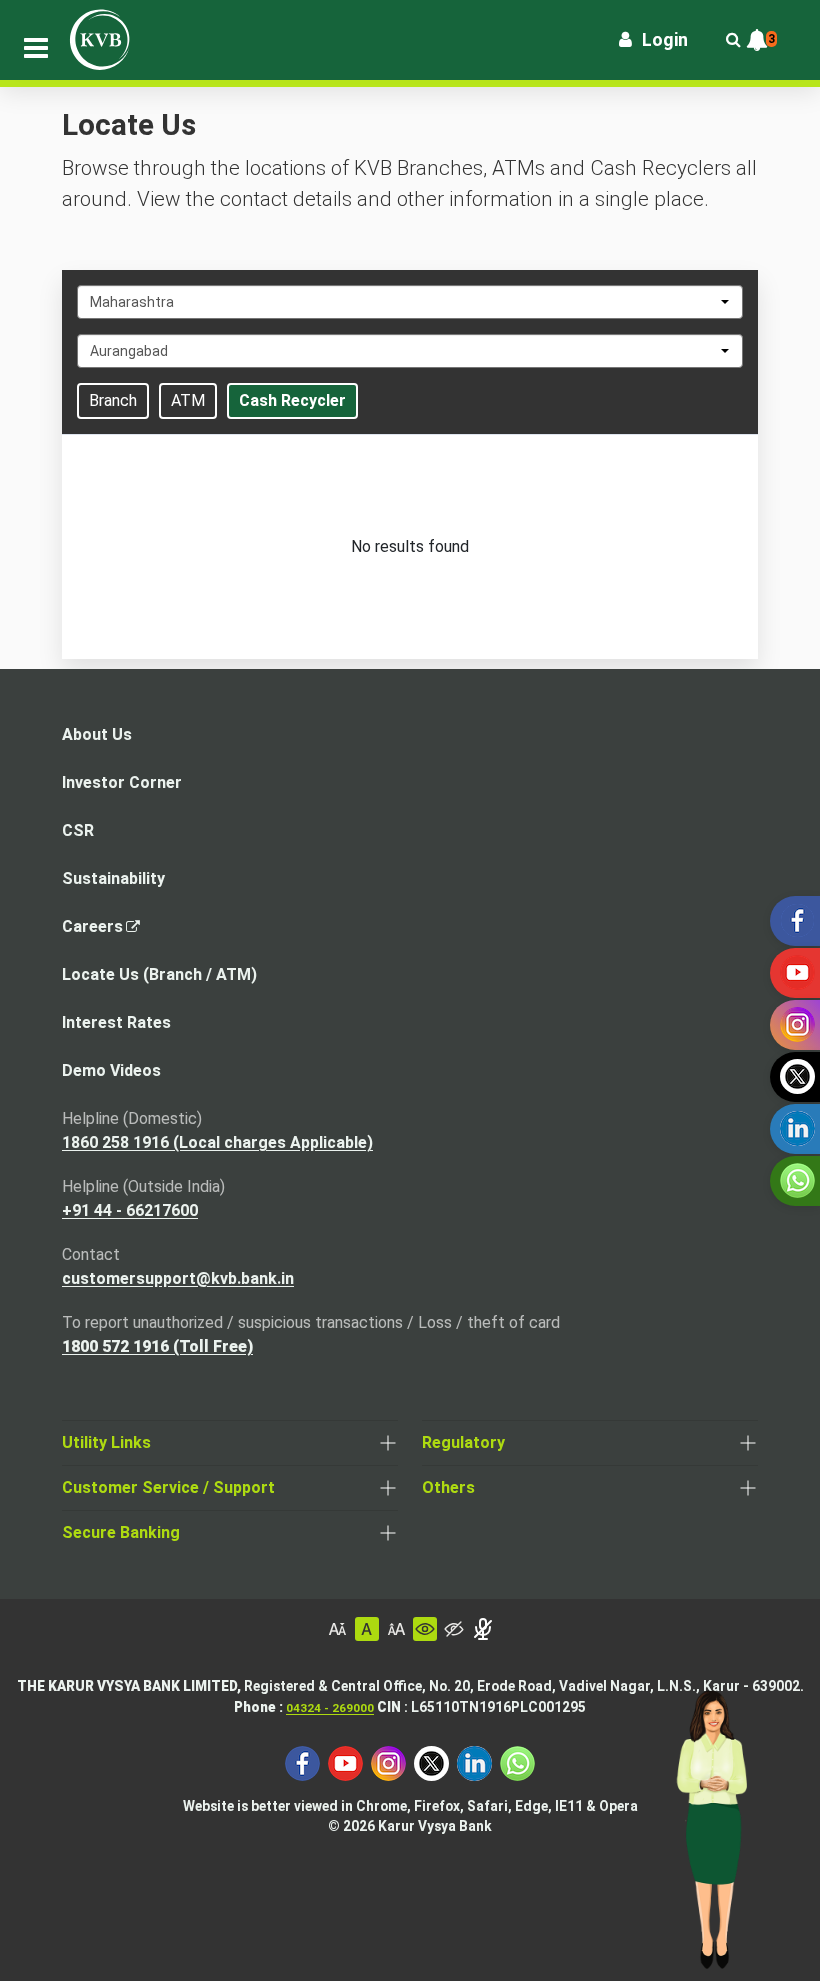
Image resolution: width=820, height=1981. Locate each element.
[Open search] (733, 40)
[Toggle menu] (36, 48)
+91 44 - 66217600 (130, 1210)
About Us (97, 734)
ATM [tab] (188, 400)
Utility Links (106, 1442)
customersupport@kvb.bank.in (178, 1278)
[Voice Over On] (483, 1629)
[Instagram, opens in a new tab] (388, 1761)
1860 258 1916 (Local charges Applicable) (217, 1142)
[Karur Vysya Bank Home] (100, 40)
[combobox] (410, 302)
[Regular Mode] (425, 1629)
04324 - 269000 (330, 1708)
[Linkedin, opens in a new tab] (474, 1761)
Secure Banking (121, 1532)
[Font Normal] (367, 1629)
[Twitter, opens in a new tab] (431, 1761)
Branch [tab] (113, 400)
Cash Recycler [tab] (292, 400)
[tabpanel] (410, 547)
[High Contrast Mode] (454, 1629)
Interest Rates (116, 1022)
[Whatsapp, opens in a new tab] (517, 1761)
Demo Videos (111, 1070)
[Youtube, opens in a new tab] (345, 1761)
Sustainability (113, 878)
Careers (98, 932)
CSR (78, 830)
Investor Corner (122, 782)
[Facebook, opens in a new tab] (302, 1761)
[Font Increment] (396, 1629)
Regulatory (463, 1442)
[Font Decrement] (338, 1629)
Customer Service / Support (168, 1487)
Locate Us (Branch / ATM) (159, 974)
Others (448, 1487)
